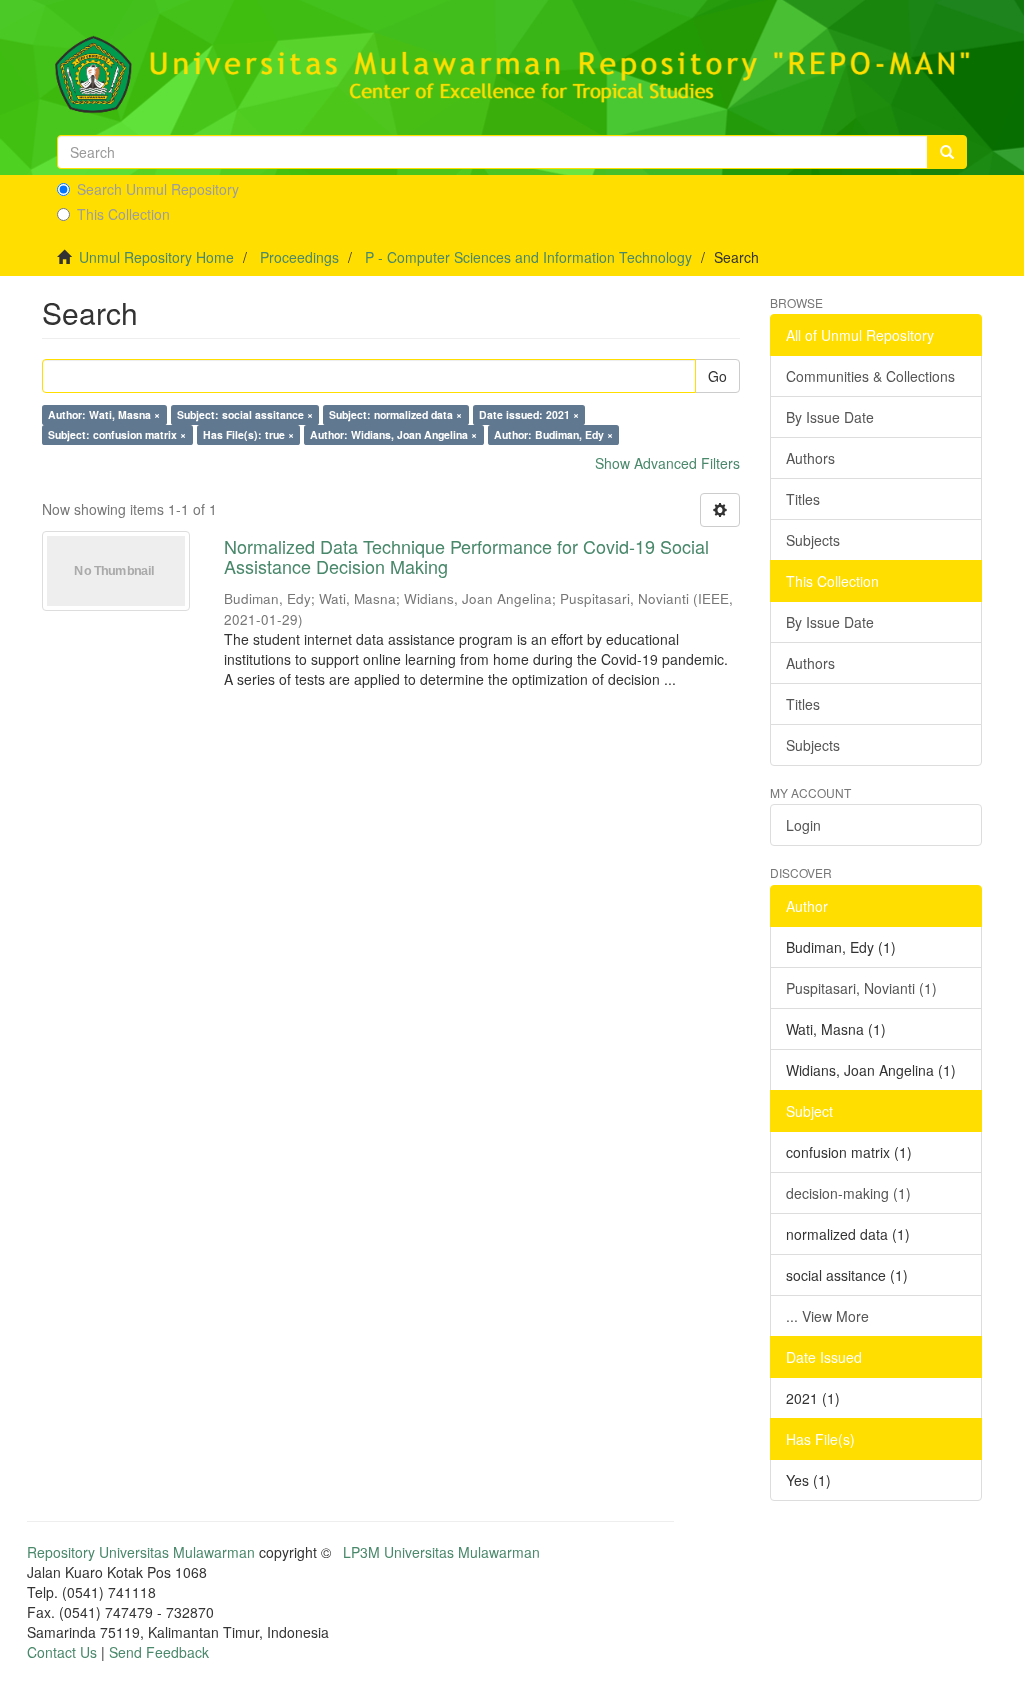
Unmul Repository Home (156, 257)
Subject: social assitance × (245, 414)
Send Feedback (159, 1652)
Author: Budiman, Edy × (553, 434)
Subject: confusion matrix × (117, 434)
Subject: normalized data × (395, 414)
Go (717, 376)
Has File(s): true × (248, 434)
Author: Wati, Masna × (104, 414)
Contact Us (62, 1652)
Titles (803, 499)
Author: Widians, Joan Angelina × (393, 434)
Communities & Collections (870, 376)
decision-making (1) (848, 1193)
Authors (810, 458)
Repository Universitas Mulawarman (141, 1552)
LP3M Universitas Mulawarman (441, 1552)
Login (803, 825)
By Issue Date (830, 417)
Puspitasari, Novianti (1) (861, 988)
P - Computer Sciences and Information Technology (528, 257)
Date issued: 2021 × (529, 414)
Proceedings (299, 257)
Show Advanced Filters (667, 463)
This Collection (123, 214)
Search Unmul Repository (158, 189)
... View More (827, 1316)
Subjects (813, 540)
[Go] (947, 152)
